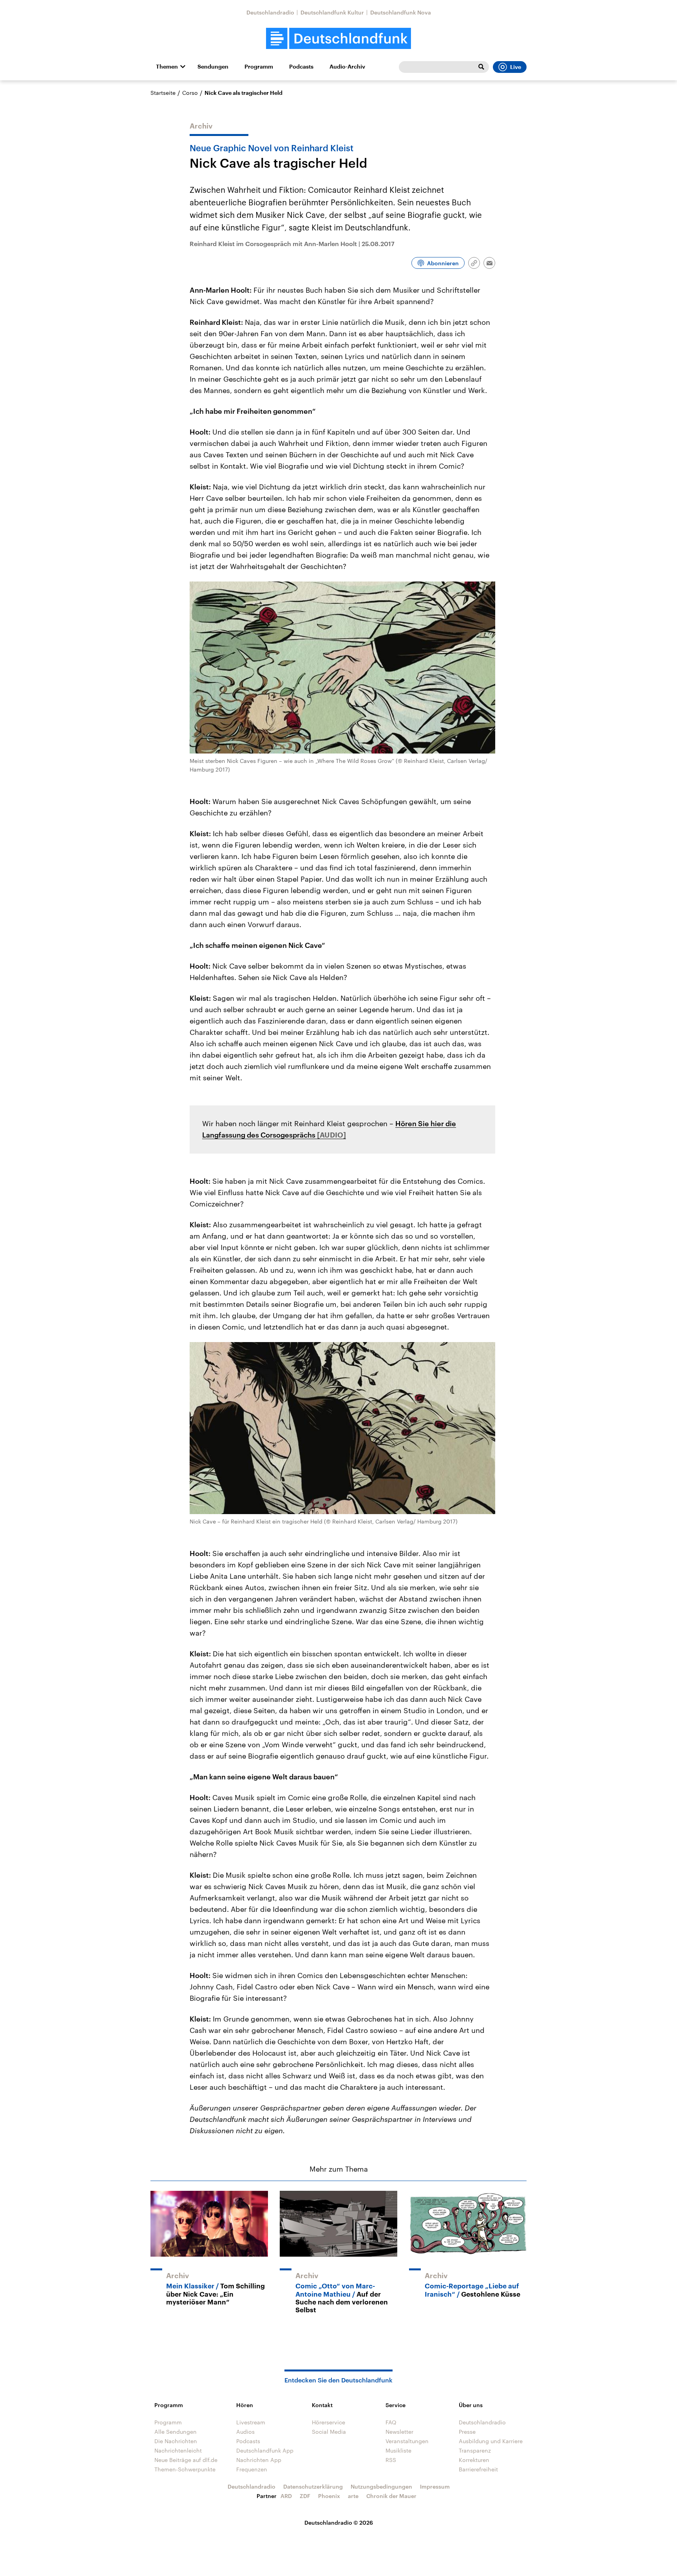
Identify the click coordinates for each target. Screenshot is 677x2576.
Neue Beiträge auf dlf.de (186, 2460)
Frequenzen (252, 2469)
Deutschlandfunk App (265, 2450)
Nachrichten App (259, 2460)
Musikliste (398, 2450)
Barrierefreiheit (478, 2469)
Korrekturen (474, 2460)
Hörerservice (329, 2422)
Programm (259, 67)
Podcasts (301, 67)
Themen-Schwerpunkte (185, 2469)
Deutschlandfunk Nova (401, 12)
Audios (245, 2432)
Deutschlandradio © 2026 (339, 2523)
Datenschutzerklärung (313, 2486)
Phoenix (329, 2496)
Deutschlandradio (270, 12)
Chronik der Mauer (391, 2496)
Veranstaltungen (407, 2441)
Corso (190, 93)
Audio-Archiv (347, 67)
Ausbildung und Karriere (491, 2441)
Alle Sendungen (176, 2432)
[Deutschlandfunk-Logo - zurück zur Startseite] (338, 39)
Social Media (329, 2432)
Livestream (251, 2422)
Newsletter (399, 2432)
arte (353, 2496)
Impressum (435, 2486)
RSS (391, 2460)
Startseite (163, 93)
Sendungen (213, 67)
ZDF (305, 2496)
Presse (467, 2432)
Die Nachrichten (176, 2441)
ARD (286, 2496)
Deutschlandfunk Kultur (332, 12)
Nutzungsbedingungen (381, 2486)
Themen (167, 67)
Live (516, 67)
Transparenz (475, 2450)
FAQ (391, 2422)
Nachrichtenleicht (178, 2450)
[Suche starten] (481, 67)
